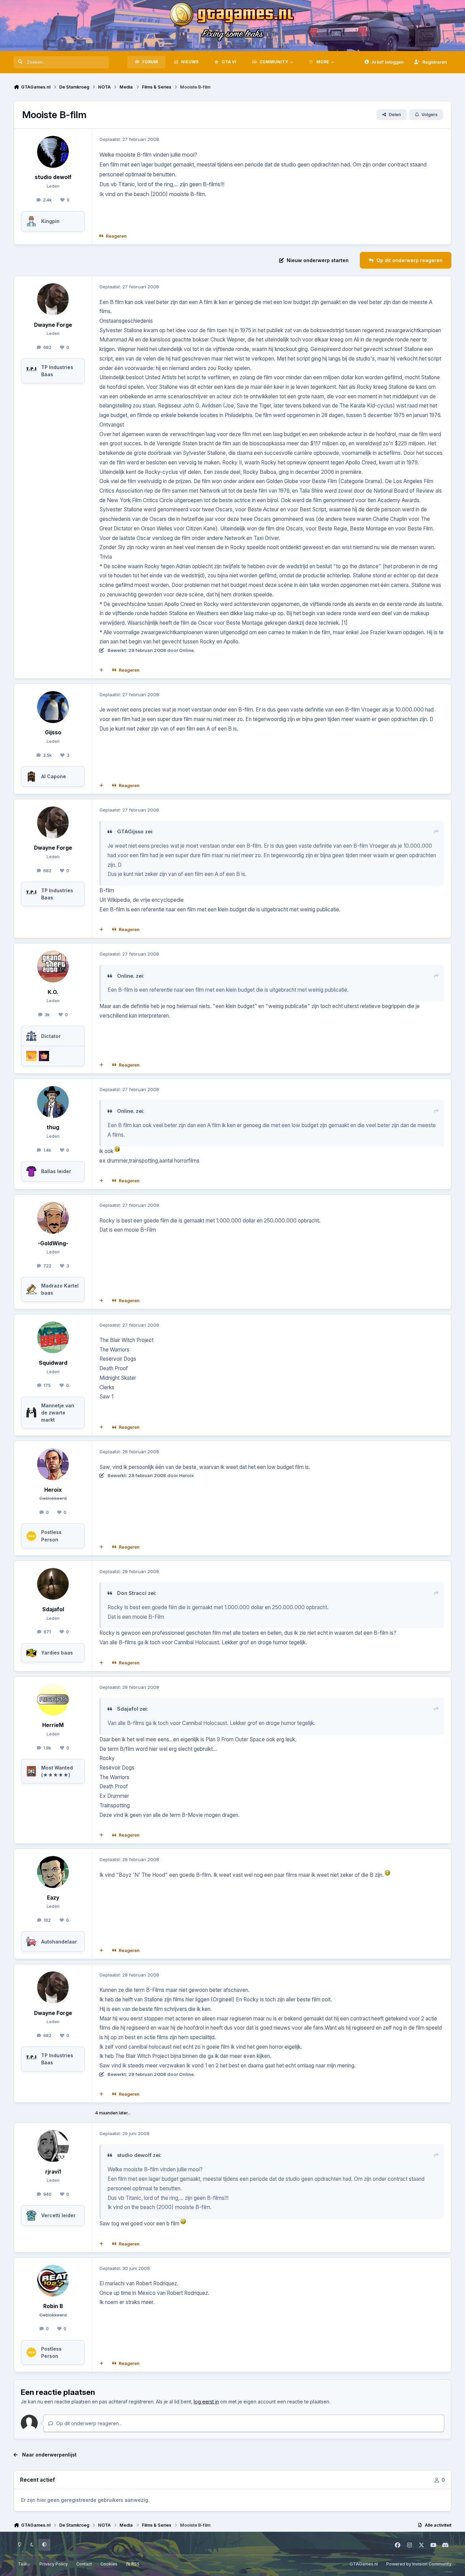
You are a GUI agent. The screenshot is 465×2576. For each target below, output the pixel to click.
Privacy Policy (54, 2564)
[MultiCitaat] (101, 670)
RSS (135, 2564)
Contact (84, 2564)
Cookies (109, 2564)
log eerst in (206, 2402)
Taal (23, 2564)
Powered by (419, 2564)
